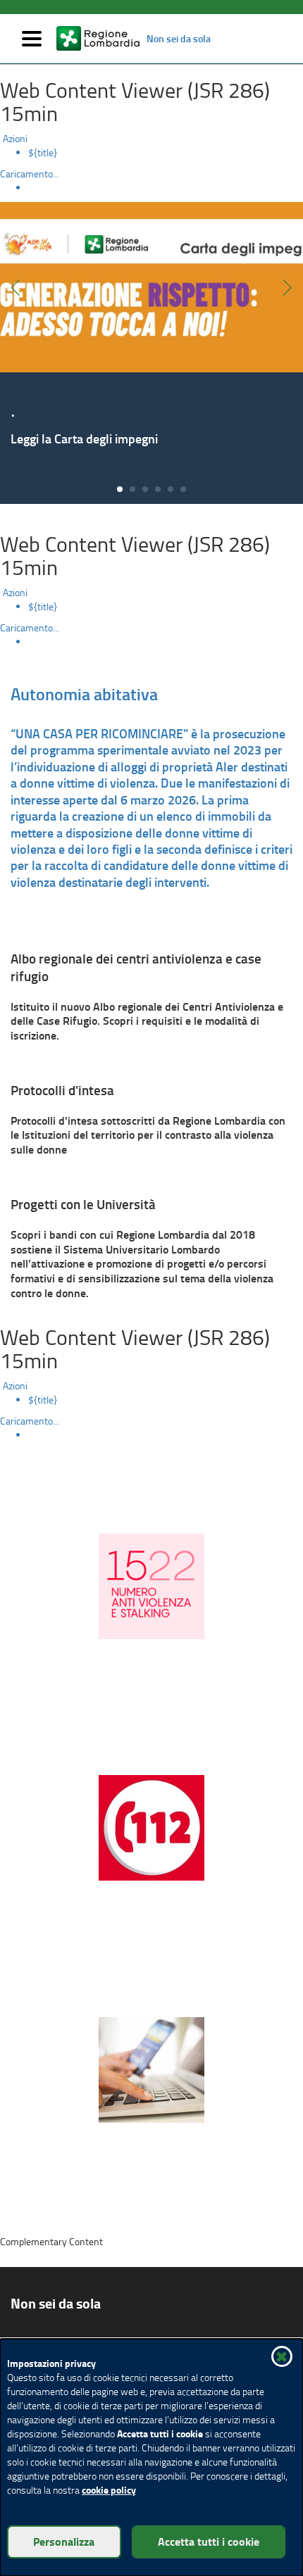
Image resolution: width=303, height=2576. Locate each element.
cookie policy (109, 2490)
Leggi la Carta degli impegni (84, 438)
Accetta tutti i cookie (209, 2541)
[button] (282, 2356)
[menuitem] (166, 153)
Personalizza (64, 2541)
